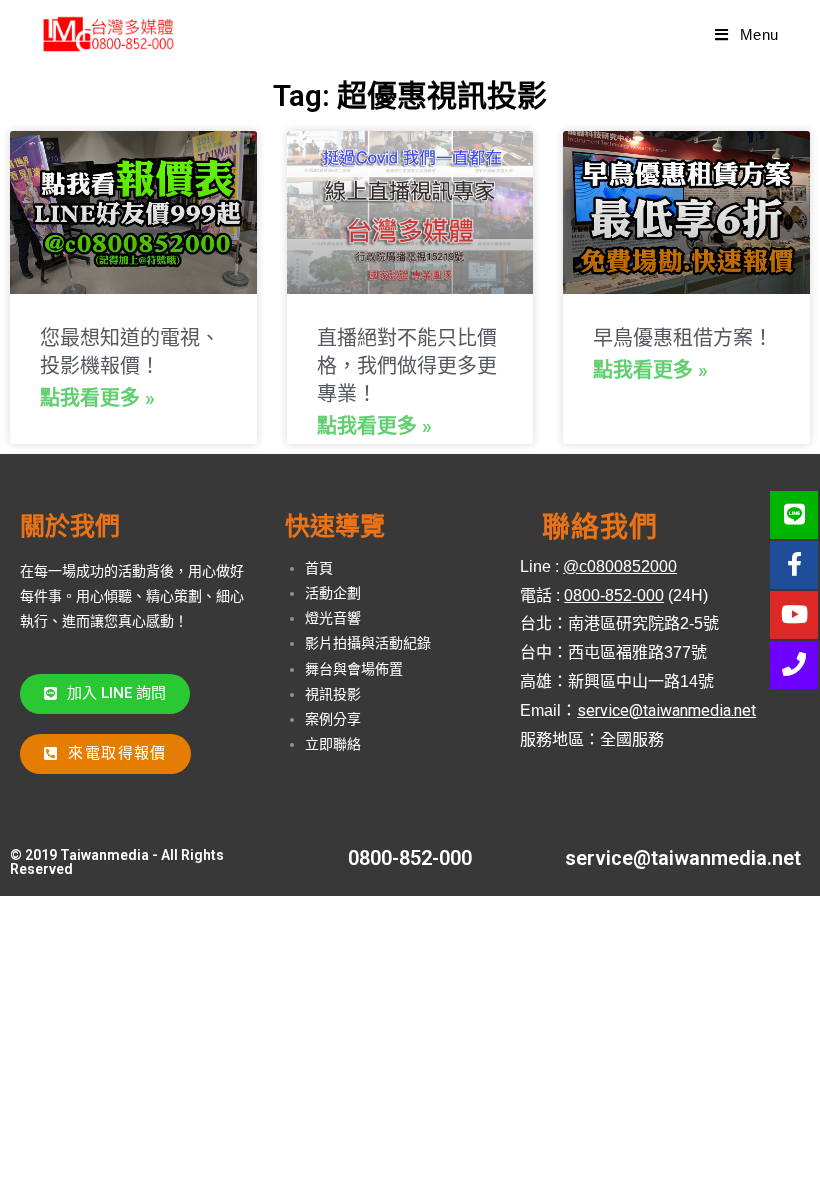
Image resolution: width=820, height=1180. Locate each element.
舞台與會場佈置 (354, 669)
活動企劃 (333, 593)
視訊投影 (333, 694)
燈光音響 (333, 618)
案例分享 (333, 719)
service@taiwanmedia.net (683, 858)
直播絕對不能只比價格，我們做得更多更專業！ (407, 366)
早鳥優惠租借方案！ (683, 338)
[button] (105, 694)
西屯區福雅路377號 (637, 652)
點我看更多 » (97, 398)
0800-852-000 (410, 858)
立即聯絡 (333, 744)
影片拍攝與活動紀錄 (368, 643)
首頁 (319, 568)
